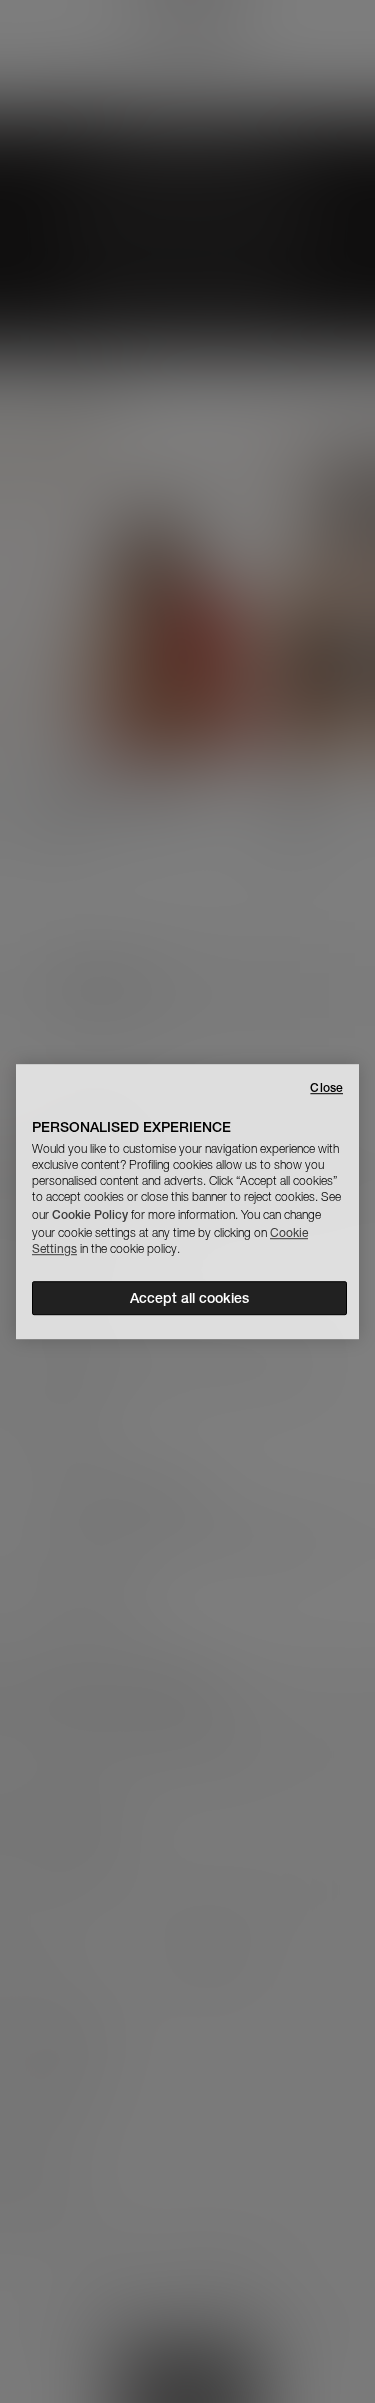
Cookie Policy (90, 1214)
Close (326, 1087)
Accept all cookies (189, 1298)
